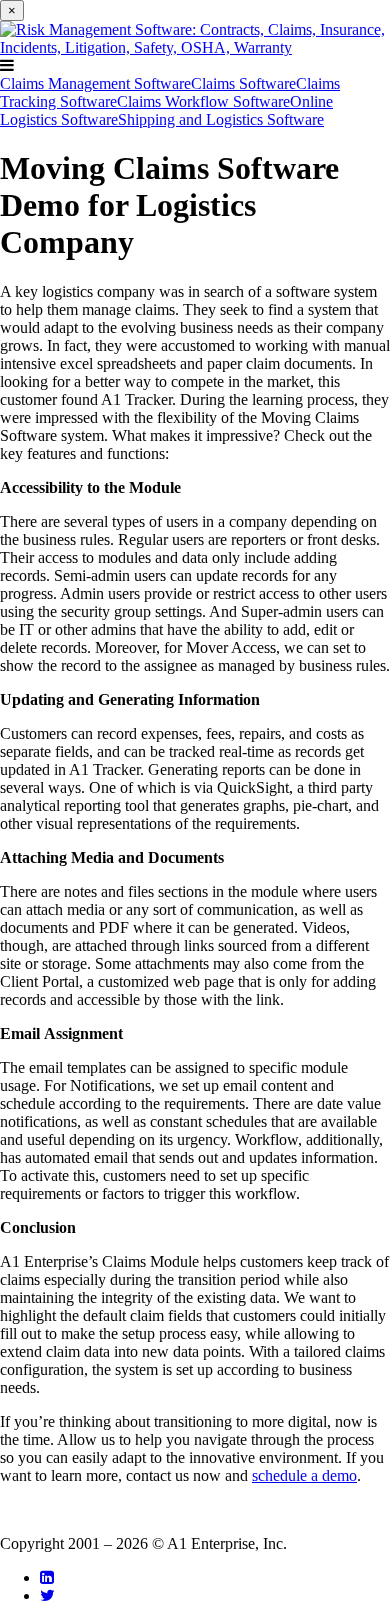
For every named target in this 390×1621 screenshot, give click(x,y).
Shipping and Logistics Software (221, 119)
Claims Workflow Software (203, 101)
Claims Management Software (95, 83)
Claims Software (243, 83)
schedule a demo (304, 1475)
